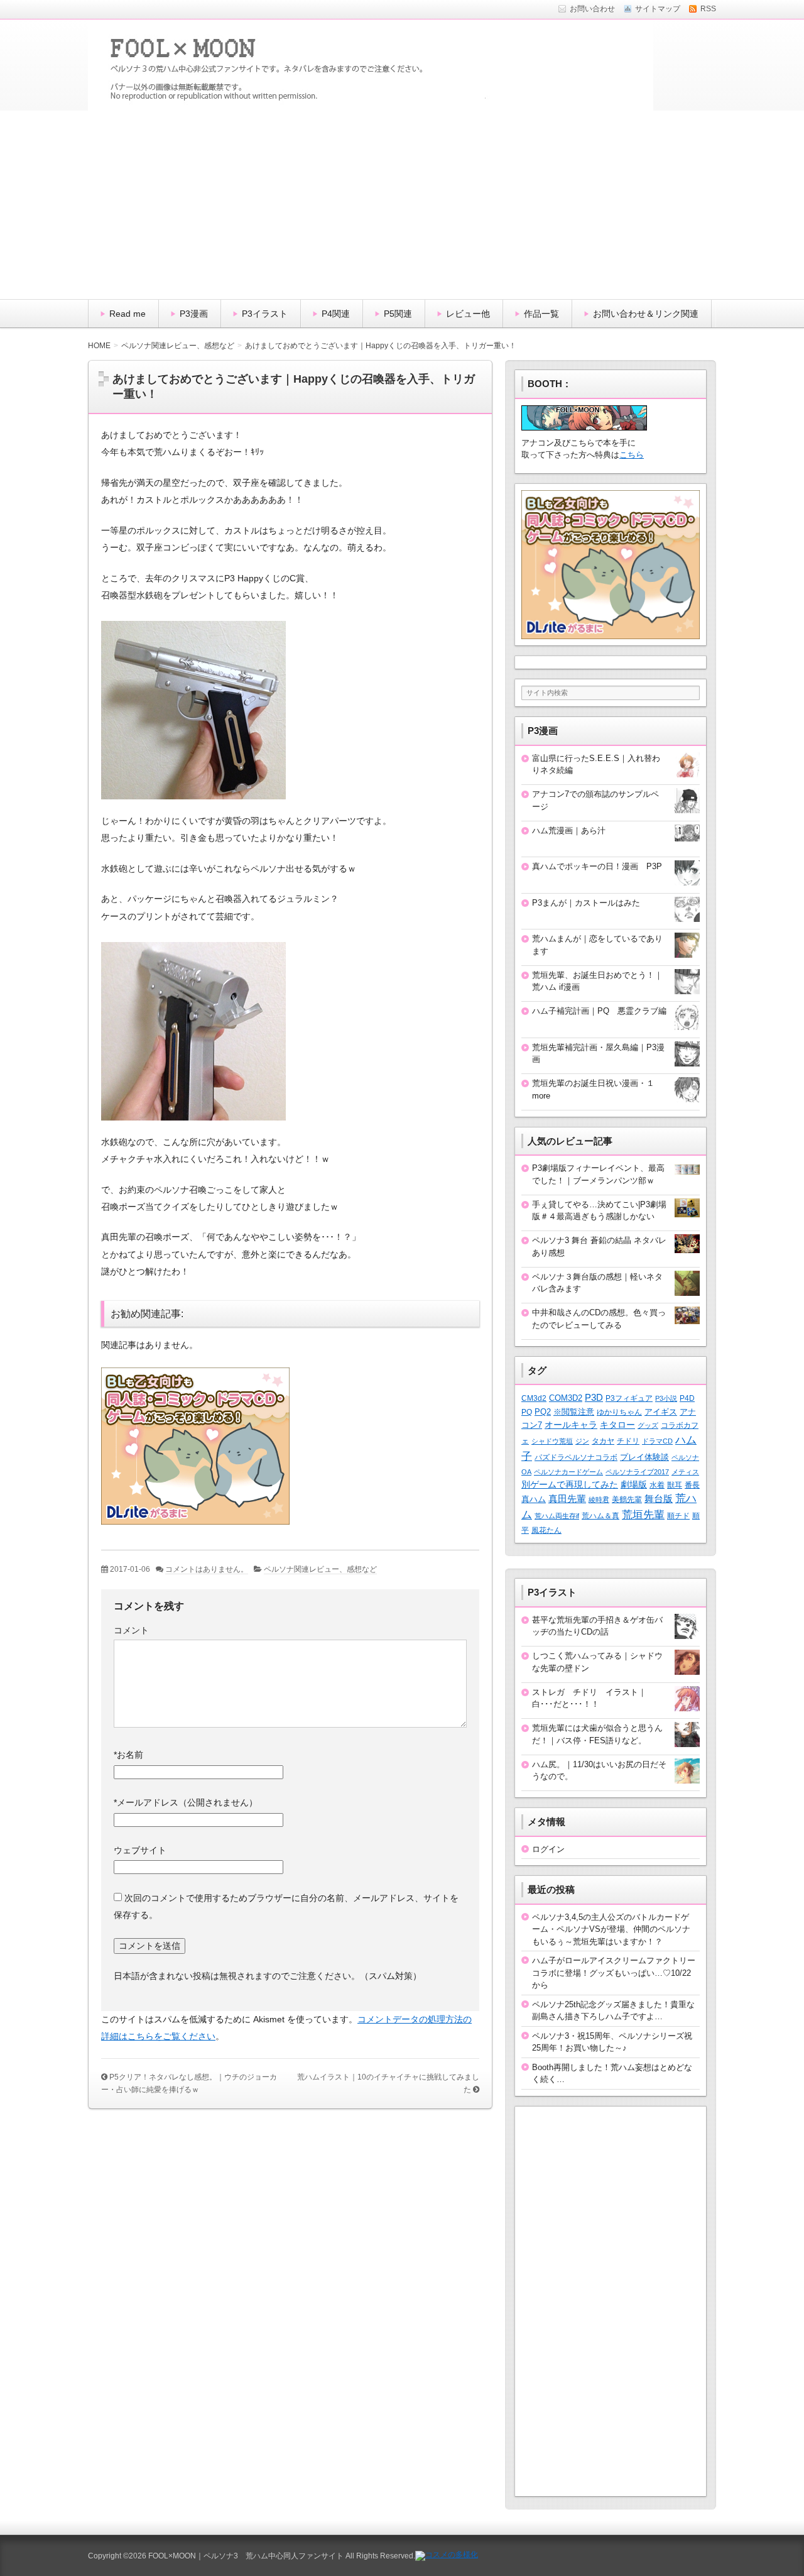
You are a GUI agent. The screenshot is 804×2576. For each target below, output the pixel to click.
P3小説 (666, 1398)
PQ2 (543, 1412)
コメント (131, 1630)
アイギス (661, 1412)
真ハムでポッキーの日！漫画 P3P (597, 866)
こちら (632, 455)
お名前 (128, 1755)
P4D (687, 1398)
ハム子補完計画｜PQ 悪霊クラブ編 (599, 1011)
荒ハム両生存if (557, 1516)
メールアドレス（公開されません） (186, 1802)
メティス (685, 1472)
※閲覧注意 (574, 1412)
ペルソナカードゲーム (568, 1472)
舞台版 (659, 1499)
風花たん (546, 1530)
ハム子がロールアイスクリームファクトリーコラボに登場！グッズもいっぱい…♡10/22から (614, 1973)
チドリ (628, 1441)
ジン (582, 1441)
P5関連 (398, 314)
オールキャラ (571, 1425)
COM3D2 (566, 1398)
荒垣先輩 (643, 1515)
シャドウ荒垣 (552, 1441)
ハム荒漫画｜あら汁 (569, 830)
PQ (527, 1412)
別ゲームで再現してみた (570, 1484)
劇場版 (634, 1485)
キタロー (617, 1425)
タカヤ (603, 1441)
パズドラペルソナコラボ (576, 1457)
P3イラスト (265, 314)
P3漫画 (194, 314)
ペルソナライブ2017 (637, 1472)
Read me (128, 314)
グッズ (648, 1425)
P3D (594, 1398)
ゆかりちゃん (619, 1412)
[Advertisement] (402, 205)
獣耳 (675, 1485)
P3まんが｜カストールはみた (586, 903)
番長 (692, 1485)
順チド (678, 1515)
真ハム (534, 1499)
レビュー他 (468, 314)
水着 (657, 1485)
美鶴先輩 (627, 1499)
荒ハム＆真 (600, 1516)
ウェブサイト (140, 1850)
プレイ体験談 (644, 1457)
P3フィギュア (629, 1398)
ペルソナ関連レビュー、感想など (320, 1569)
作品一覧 (541, 314)
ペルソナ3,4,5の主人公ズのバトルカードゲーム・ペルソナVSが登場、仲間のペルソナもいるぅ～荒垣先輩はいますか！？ (611, 1929)
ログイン (548, 1849)
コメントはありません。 (207, 1569)
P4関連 (336, 314)
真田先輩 (567, 1499)
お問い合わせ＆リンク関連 (646, 314)
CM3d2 (534, 1398)
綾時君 (599, 1499)
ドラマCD (657, 1441)
